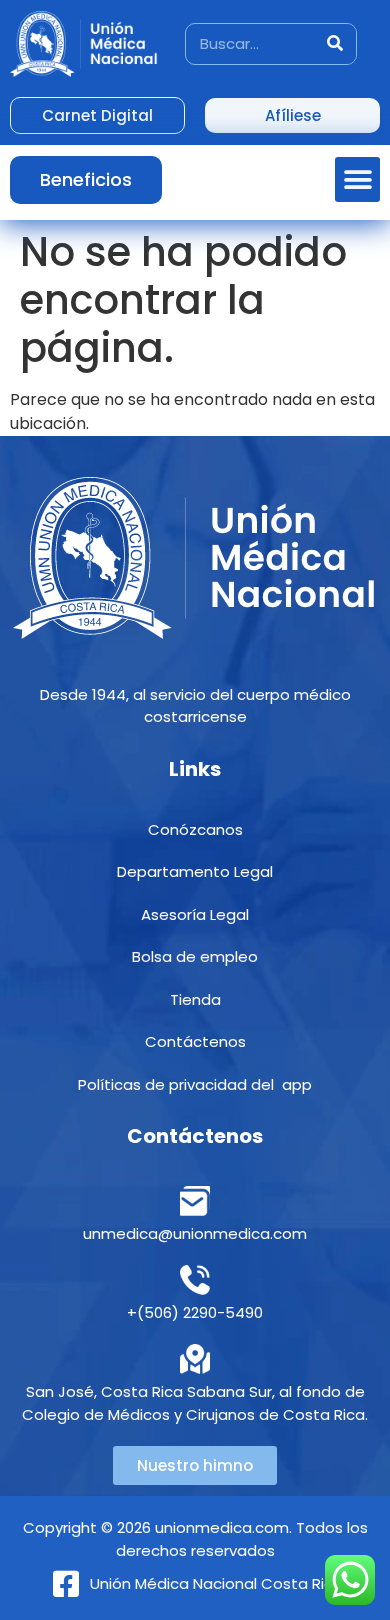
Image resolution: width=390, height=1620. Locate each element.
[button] (357, 179)
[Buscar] (335, 44)
